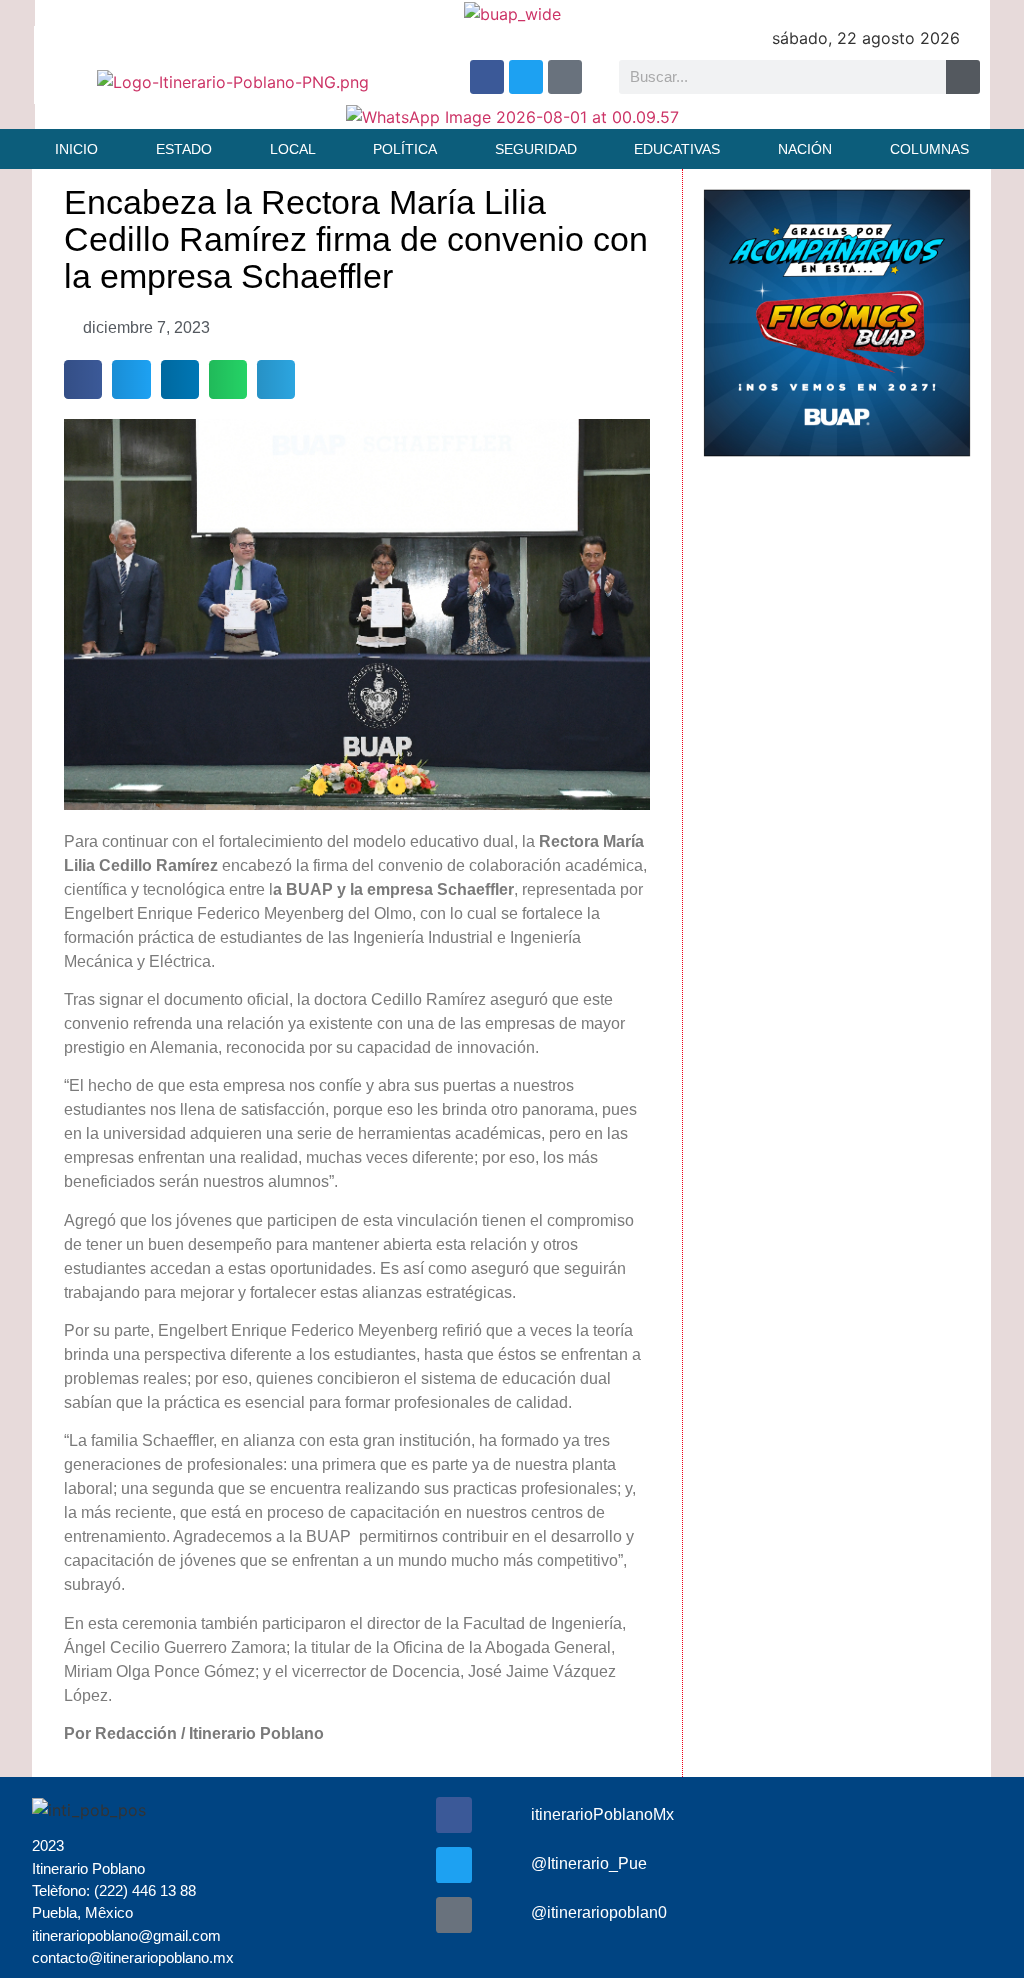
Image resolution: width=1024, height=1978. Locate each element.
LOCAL (293, 149)
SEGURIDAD (536, 149)
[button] (83, 379)
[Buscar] (963, 77)
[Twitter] (526, 77)
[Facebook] (487, 77)
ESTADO (184, 149)
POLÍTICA (405, 149)
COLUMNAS (929, 149)
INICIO (76, 149)
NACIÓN (805, 149)
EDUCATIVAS (677, 149)
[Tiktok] (565, 77)
